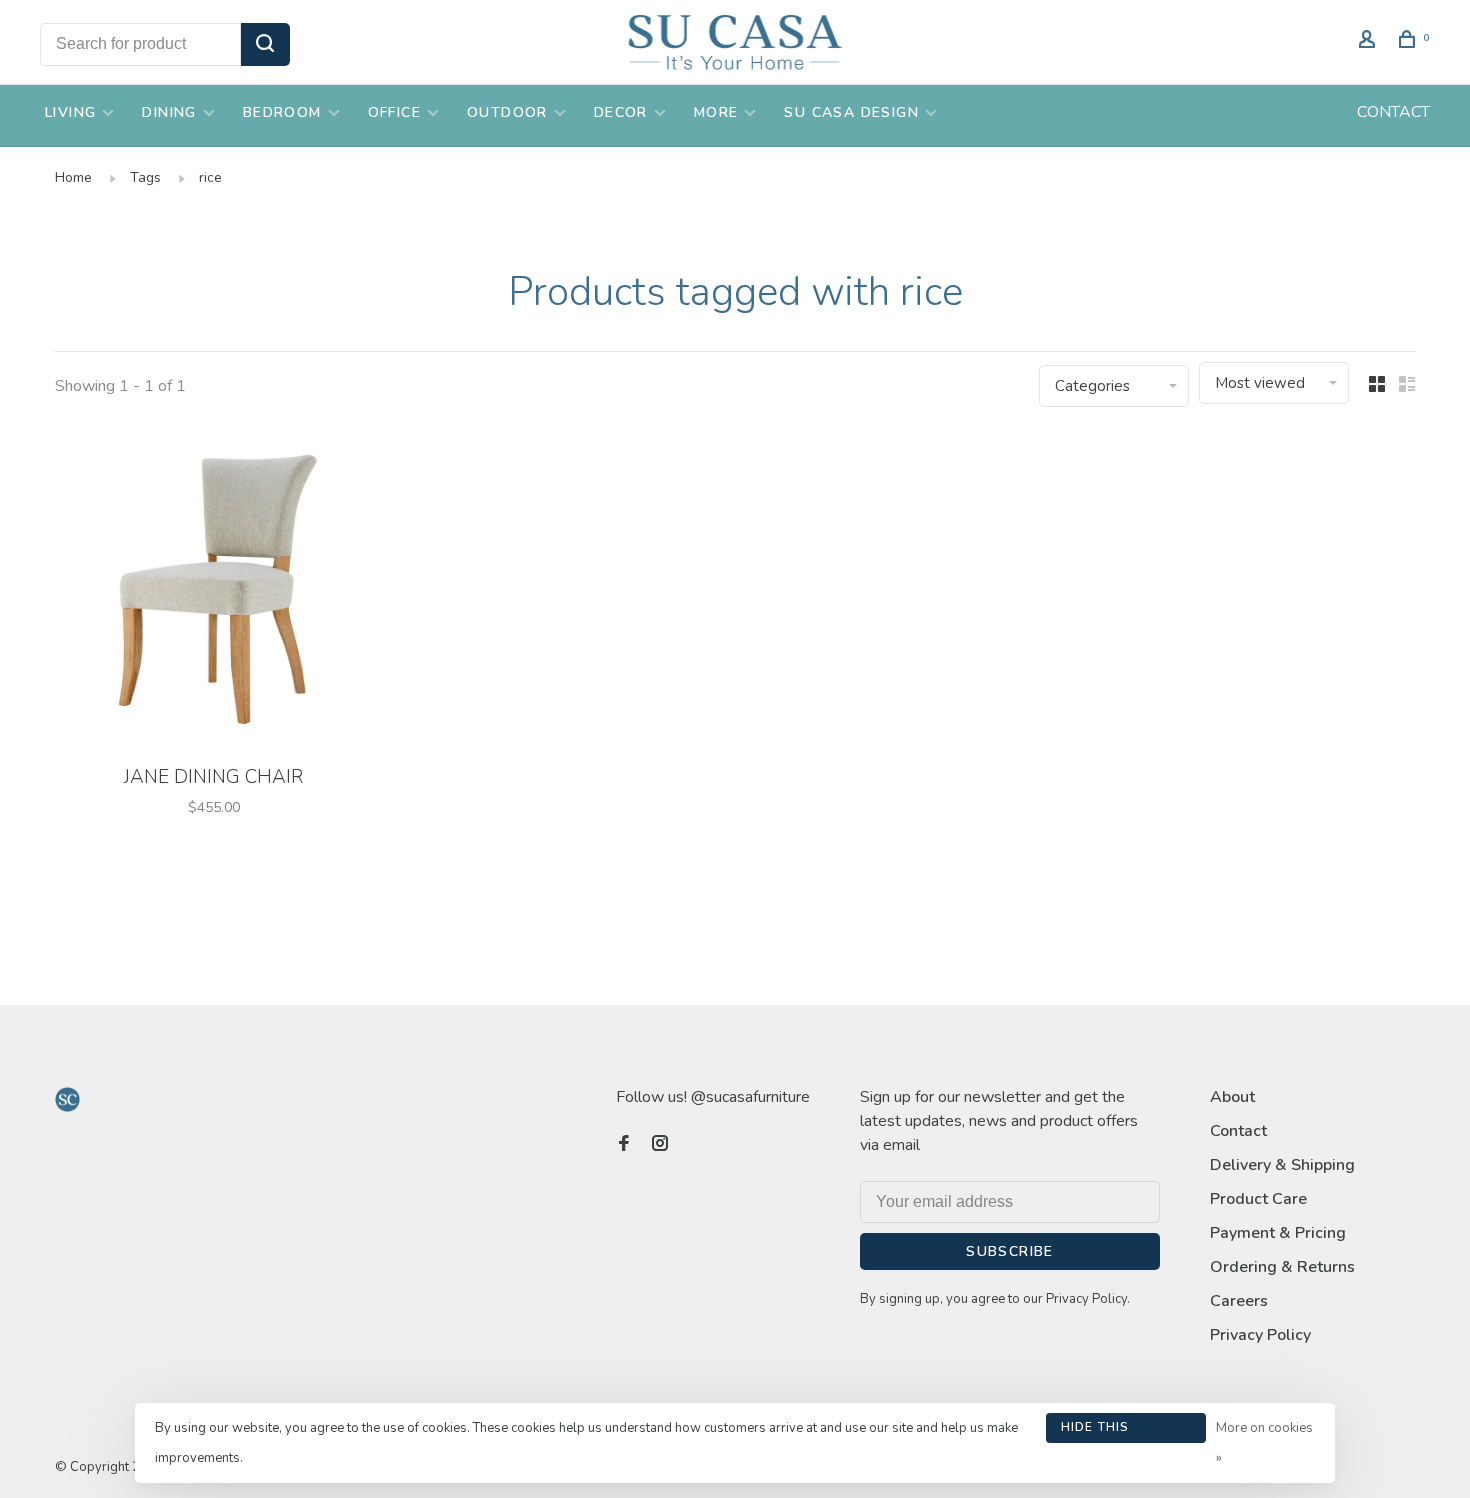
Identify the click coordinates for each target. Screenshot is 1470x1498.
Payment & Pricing (1278, 1233)
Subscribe (1010, 1251)
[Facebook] (624, 1145)
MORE (716, 112)
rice (210, 177)
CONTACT (1393, 112)
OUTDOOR (507, 112)
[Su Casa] (67, 1099)
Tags (145, 177)
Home (73, 177)
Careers (1239, 1301)
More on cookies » (1264, 1443)
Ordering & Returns (1282, 1267)
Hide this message (1095, 1431)
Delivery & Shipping (1282, 1165)
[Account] (1370, 42)
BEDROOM (282, 112)
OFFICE (394, 112)
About (1232, 1097)
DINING (169, 112)
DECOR (621, 112)
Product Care (1258, 1199)
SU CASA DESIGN (851, 112)
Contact (1238, 1131)
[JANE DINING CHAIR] (214, 592)
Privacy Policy (1260, 1335)
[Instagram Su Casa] (660, 1145)
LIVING (70, 112)
